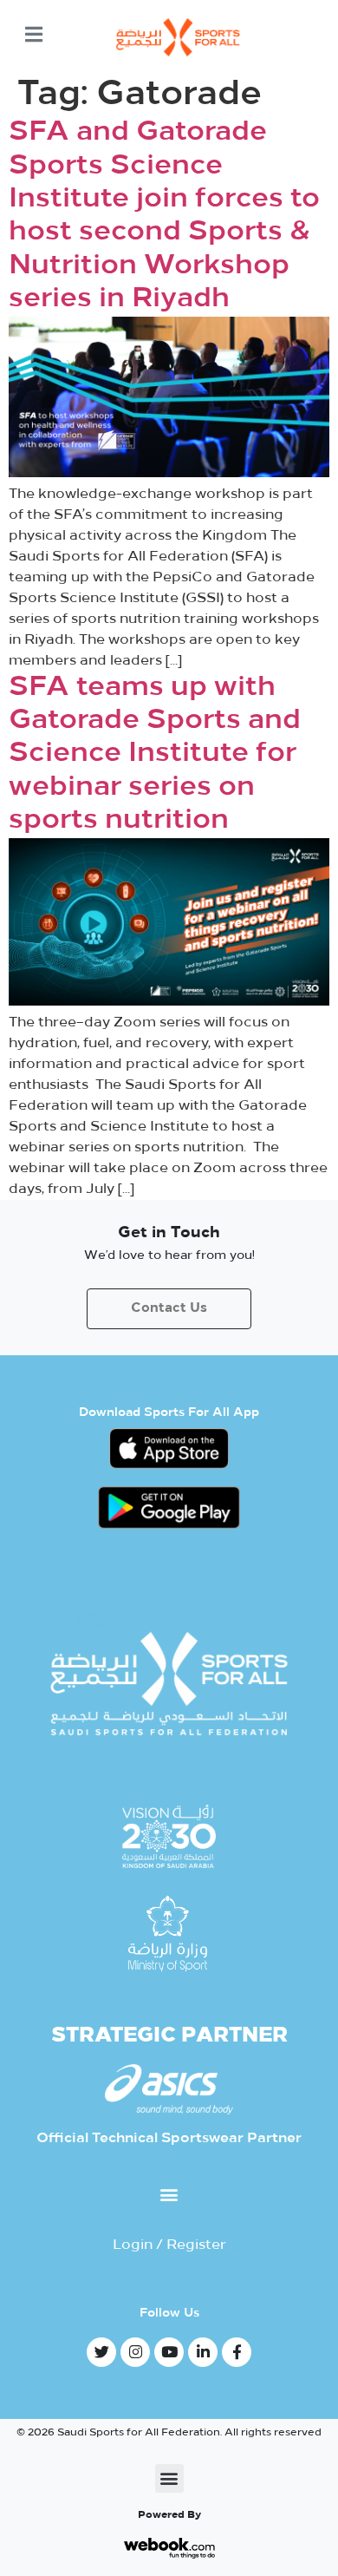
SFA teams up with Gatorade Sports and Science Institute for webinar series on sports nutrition (155, 755)
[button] (169, 2195)
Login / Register (169, 2245)
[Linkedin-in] (203, 2352)
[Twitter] (101, 2352)
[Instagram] (135, 2352)
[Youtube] (169, 2352)
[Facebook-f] (237, 2352)
